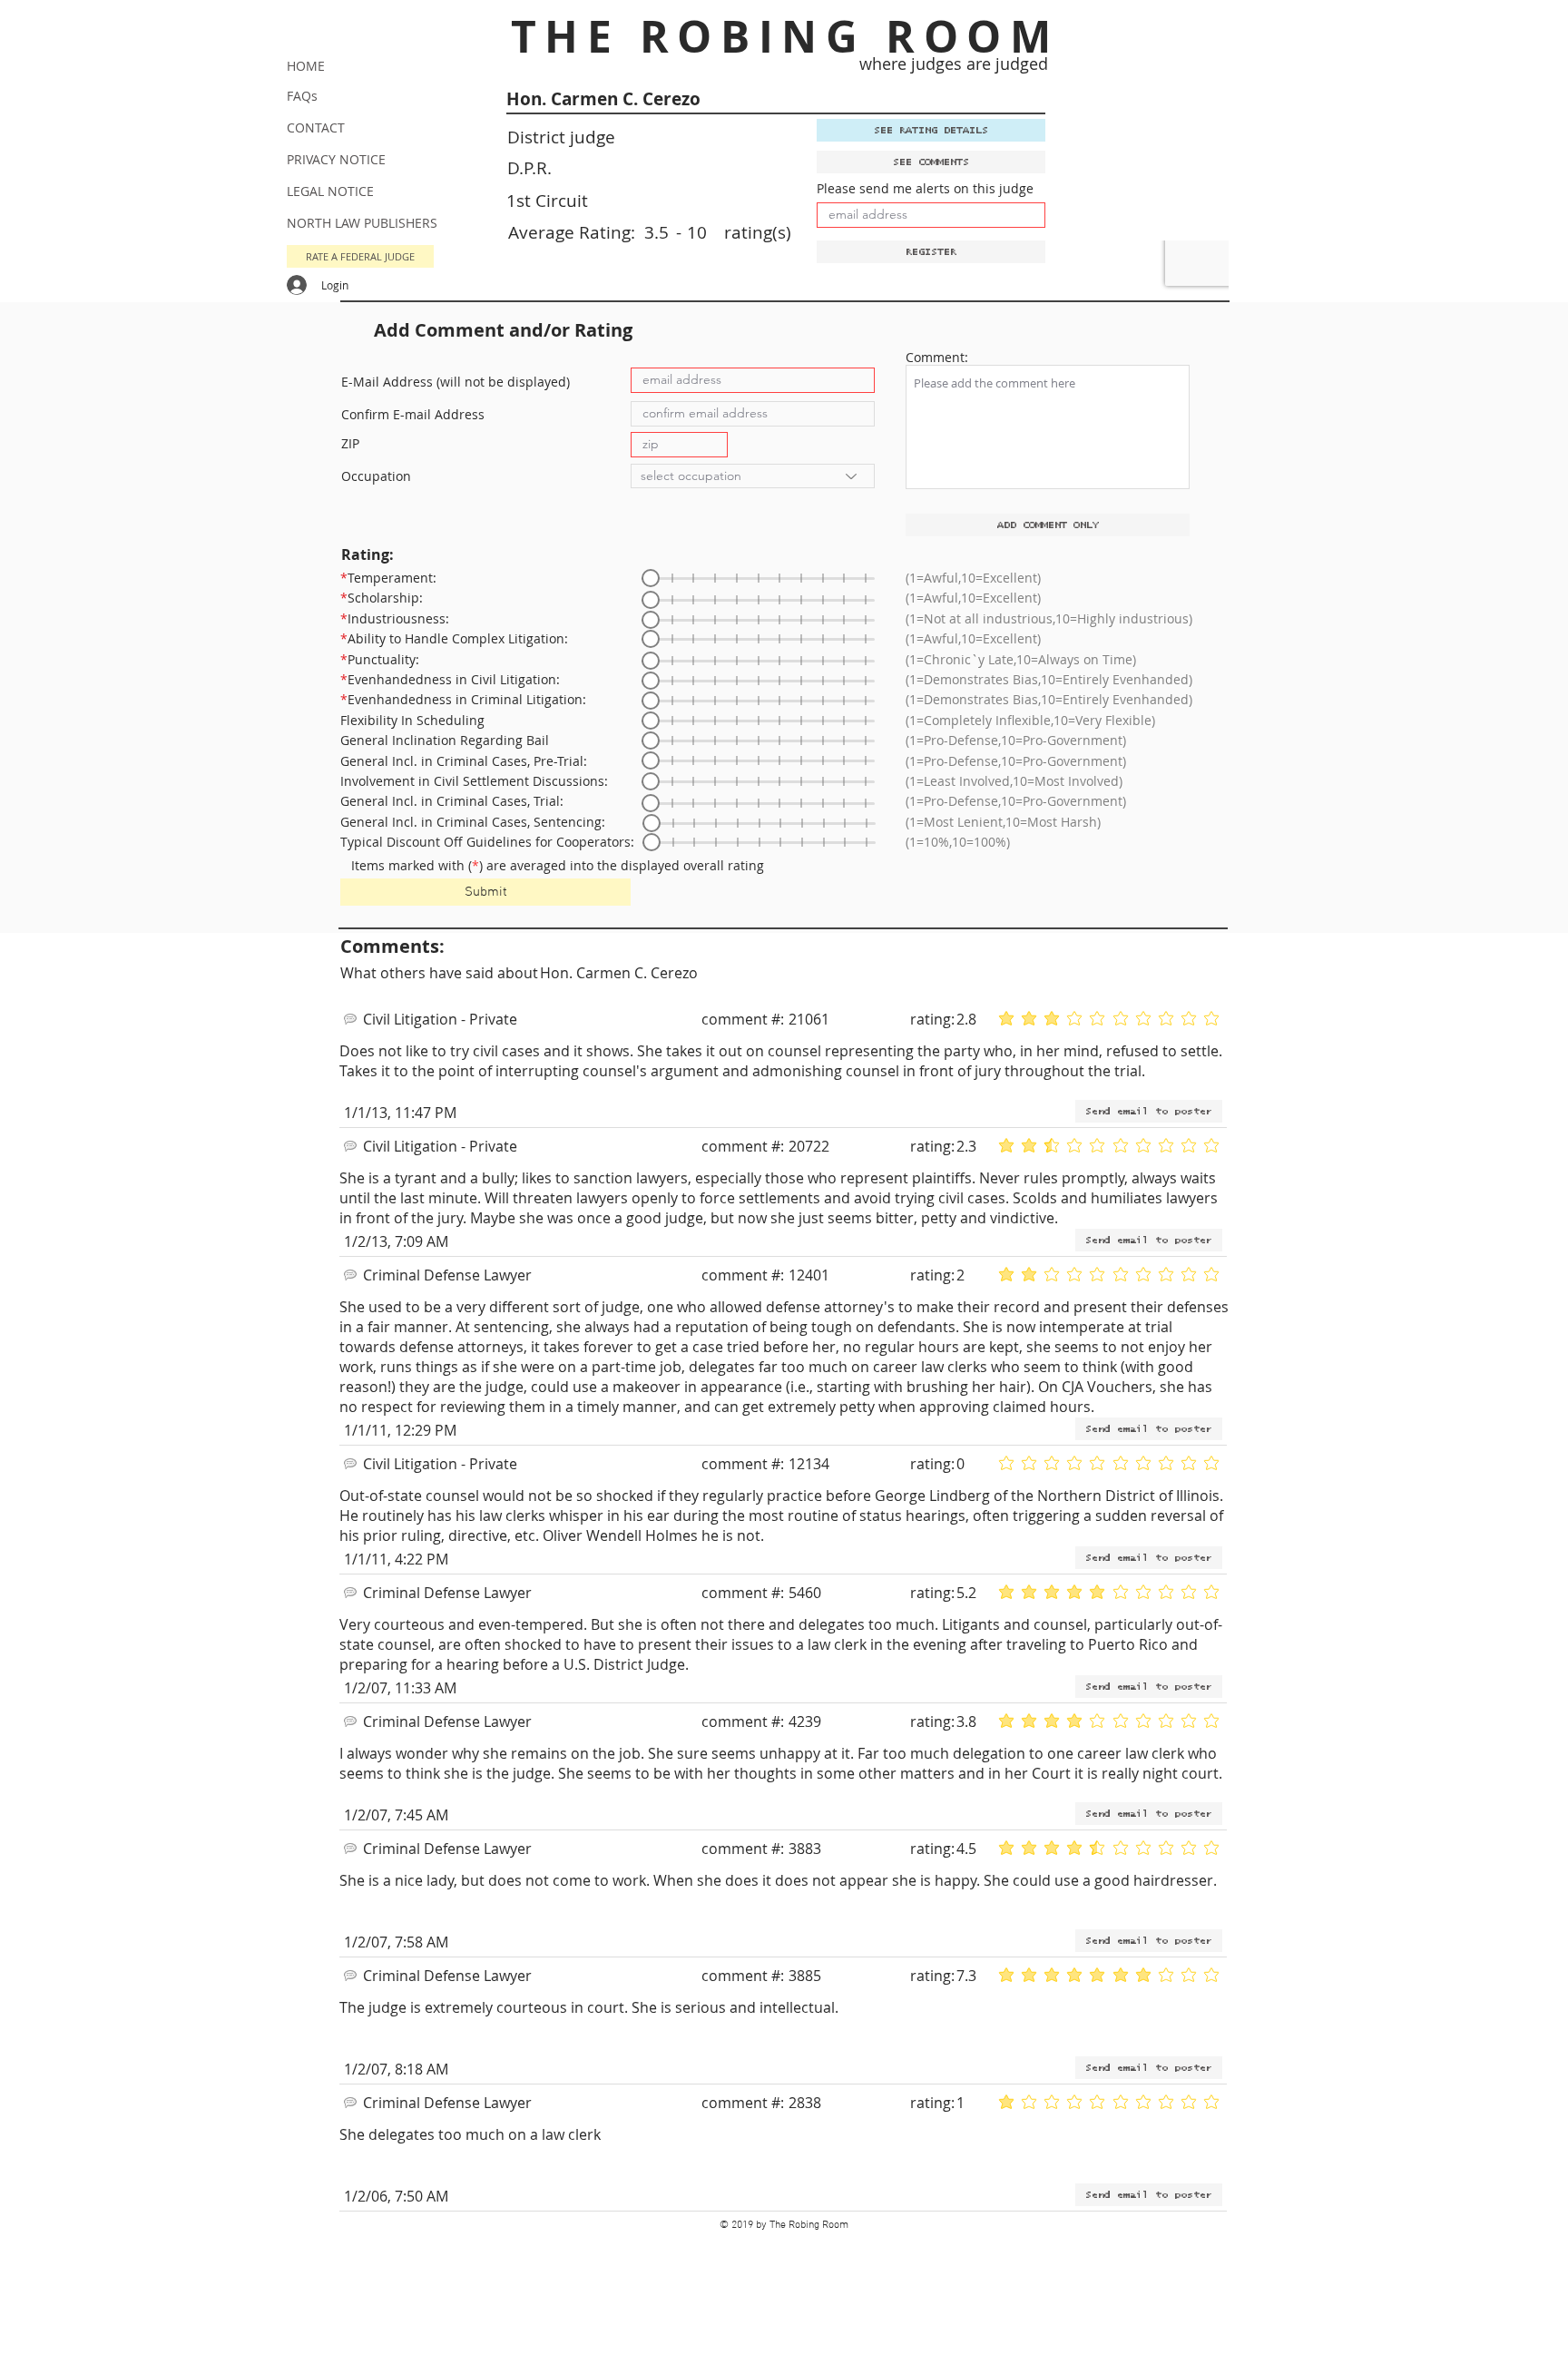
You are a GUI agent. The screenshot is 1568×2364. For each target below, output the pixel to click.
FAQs (302, 96)
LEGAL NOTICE (330, 191)
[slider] (651, 578)
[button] (360, 256)
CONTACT (316, 128)
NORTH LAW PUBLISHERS (362, 223)
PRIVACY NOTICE (336, 159)
